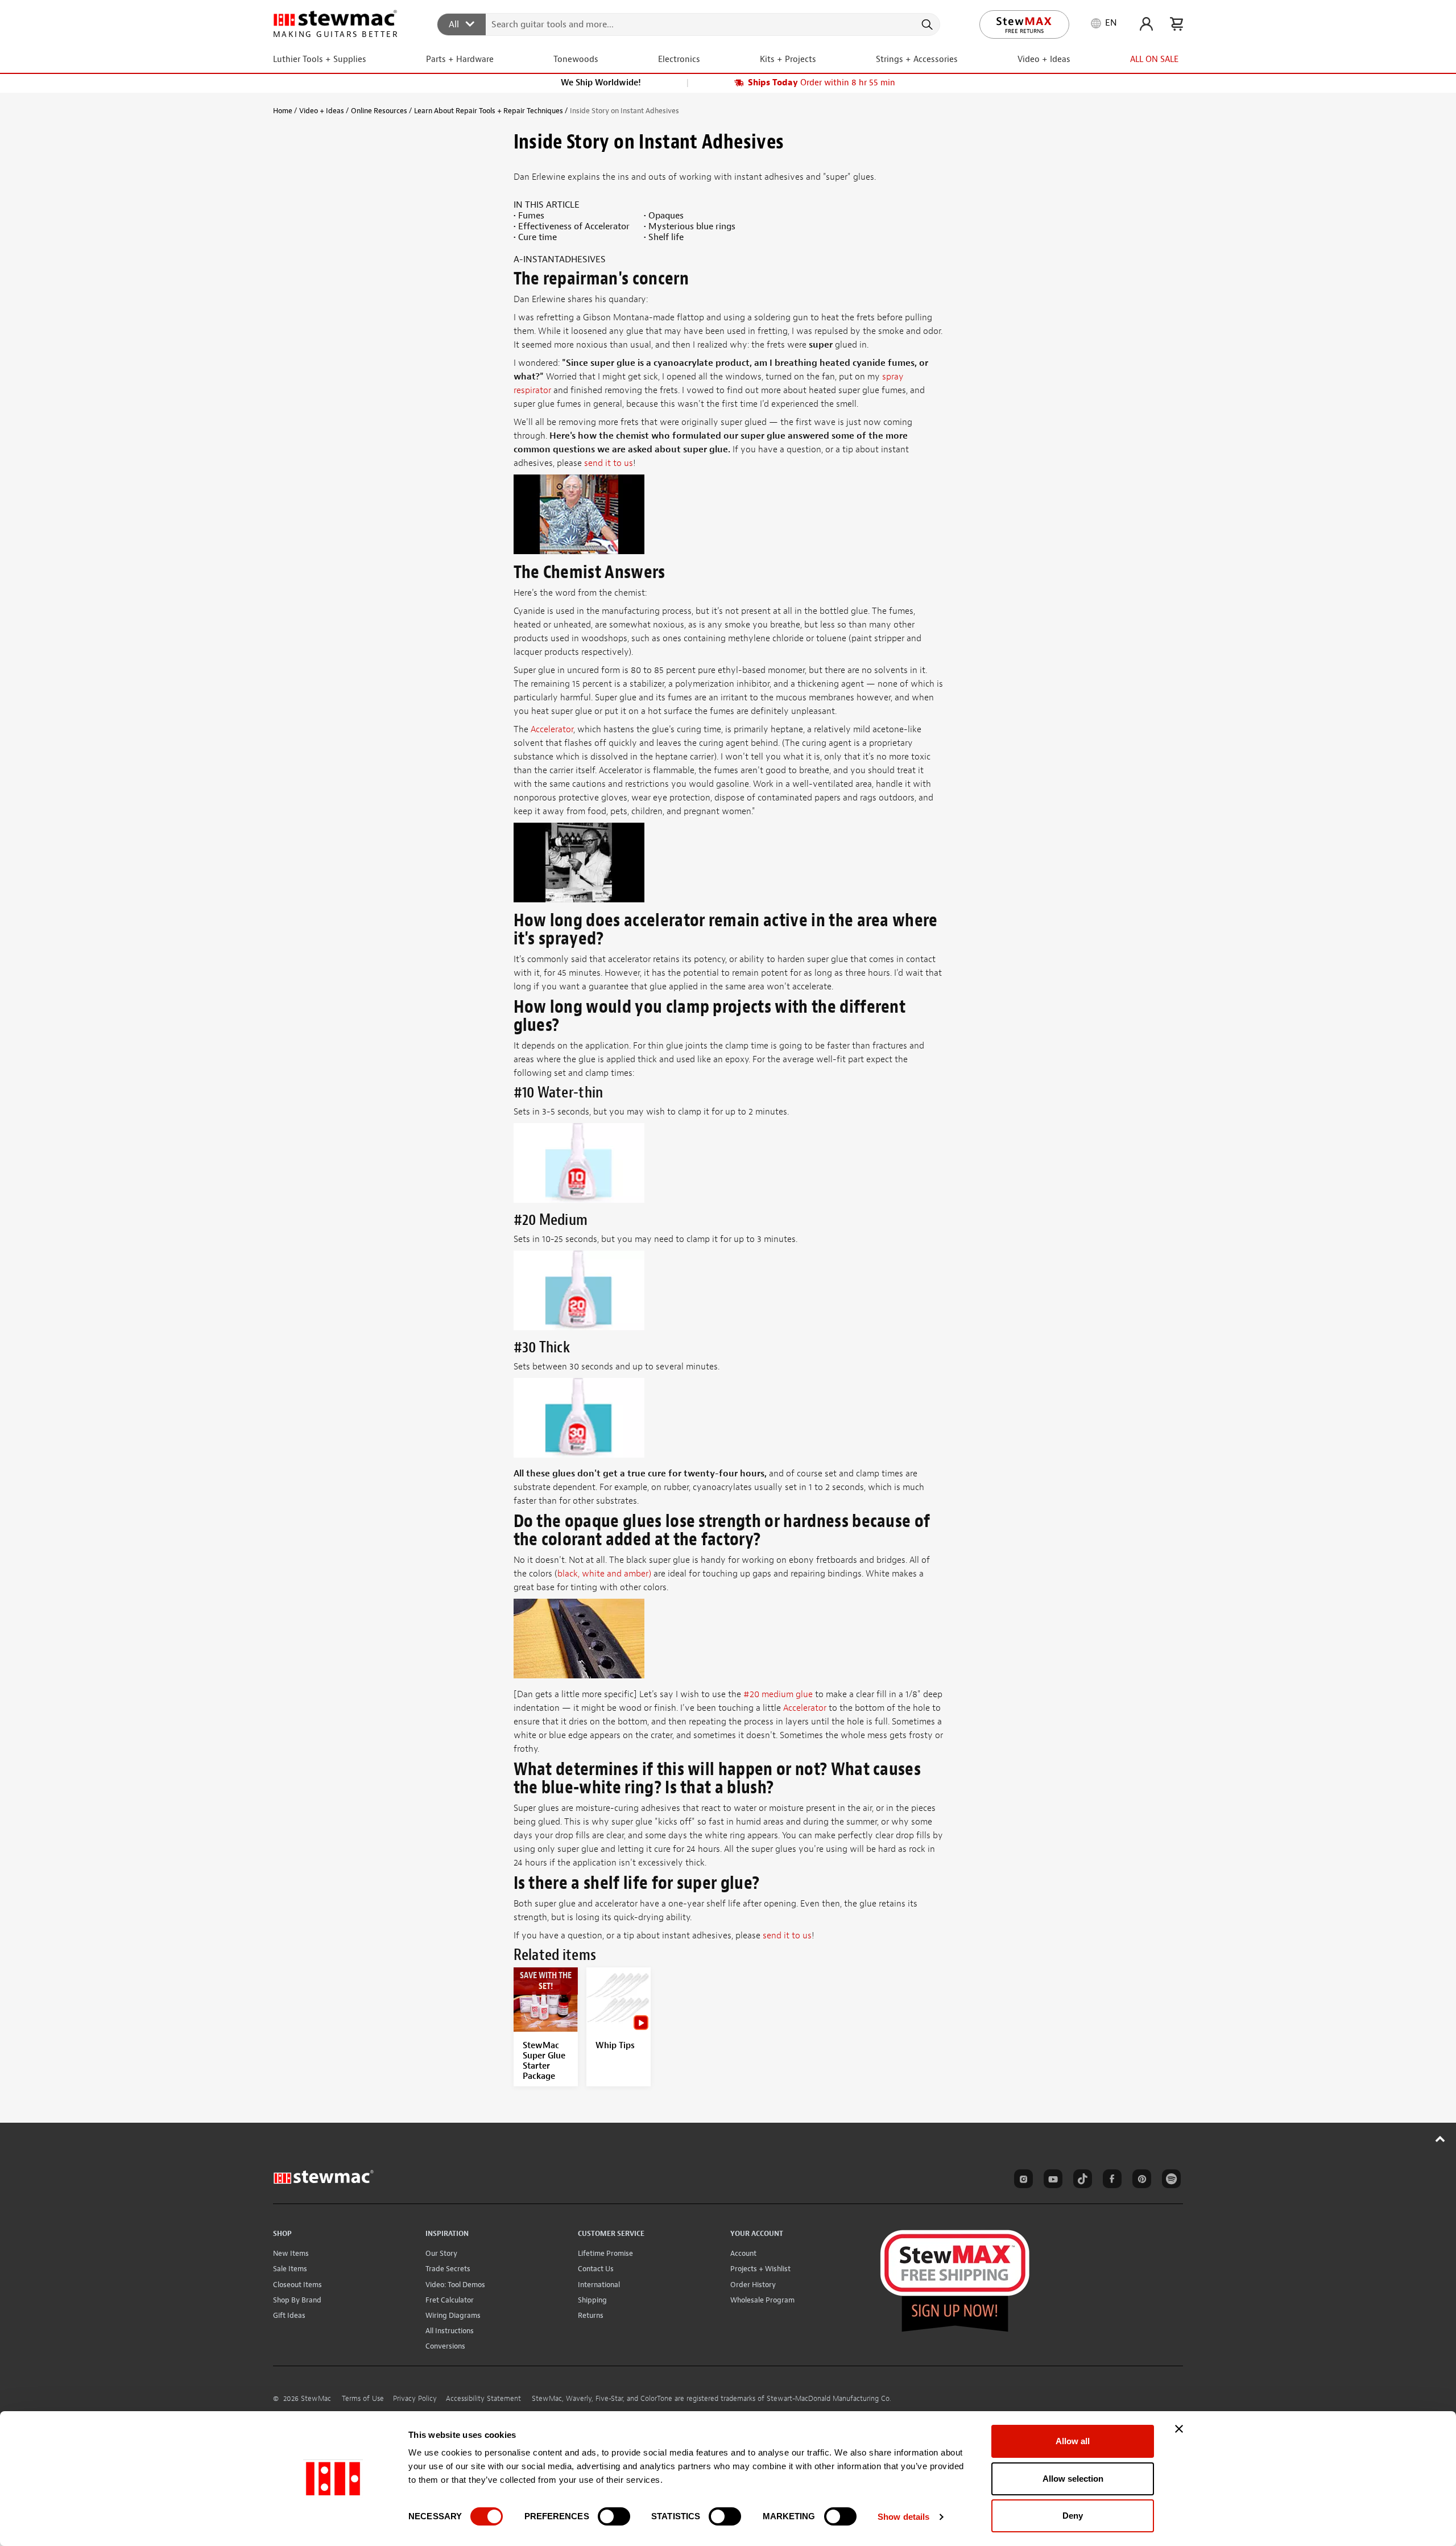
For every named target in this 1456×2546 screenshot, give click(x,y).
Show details (903, 2517)
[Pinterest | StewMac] (1140, 2181)
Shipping (592, 2300)
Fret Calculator (450, 2300)
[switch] (614, 2516)
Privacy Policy (415, 2399)
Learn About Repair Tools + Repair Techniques (489, 111)
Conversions (445, 2346)
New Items (291, 2253)
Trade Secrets (448, 2269)
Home (283, 111)
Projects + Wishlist (760, 2269)
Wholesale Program (762, 2300)
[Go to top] (1440, 2139)
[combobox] (689, 24)
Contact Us (596, 2269)
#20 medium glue (778, 1694)
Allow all (1073, 2441)
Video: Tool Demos (455, 2285)
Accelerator (552, 729)
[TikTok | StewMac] (1081, 2181)
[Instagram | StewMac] (1021, 2181)
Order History (753, 2285)
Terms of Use (363, 2399)
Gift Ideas (289, 2315)
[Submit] (926, 24)
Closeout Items (297, 2285)
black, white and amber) (604, 1574)
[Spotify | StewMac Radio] (1169, 2181)
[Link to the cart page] (1176, 24)
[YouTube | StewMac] (1051, 2181)
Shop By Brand (297, 2300)
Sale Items (290, 2269)
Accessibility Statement (483, 2399)
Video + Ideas (322, 111)
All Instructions (450, 2331)
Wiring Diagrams (453, 2315)
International (599, 2285)
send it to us (609, 463)
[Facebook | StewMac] (1110, 2181)
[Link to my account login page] (1146, 24)
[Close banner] (1179, 2429)
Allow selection (1073, 2479)
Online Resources (379, 111)
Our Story (441, 2253)
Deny (1073, 2516)
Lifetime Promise (605, 2253)
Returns (591, 2315)
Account (743, 2253)
